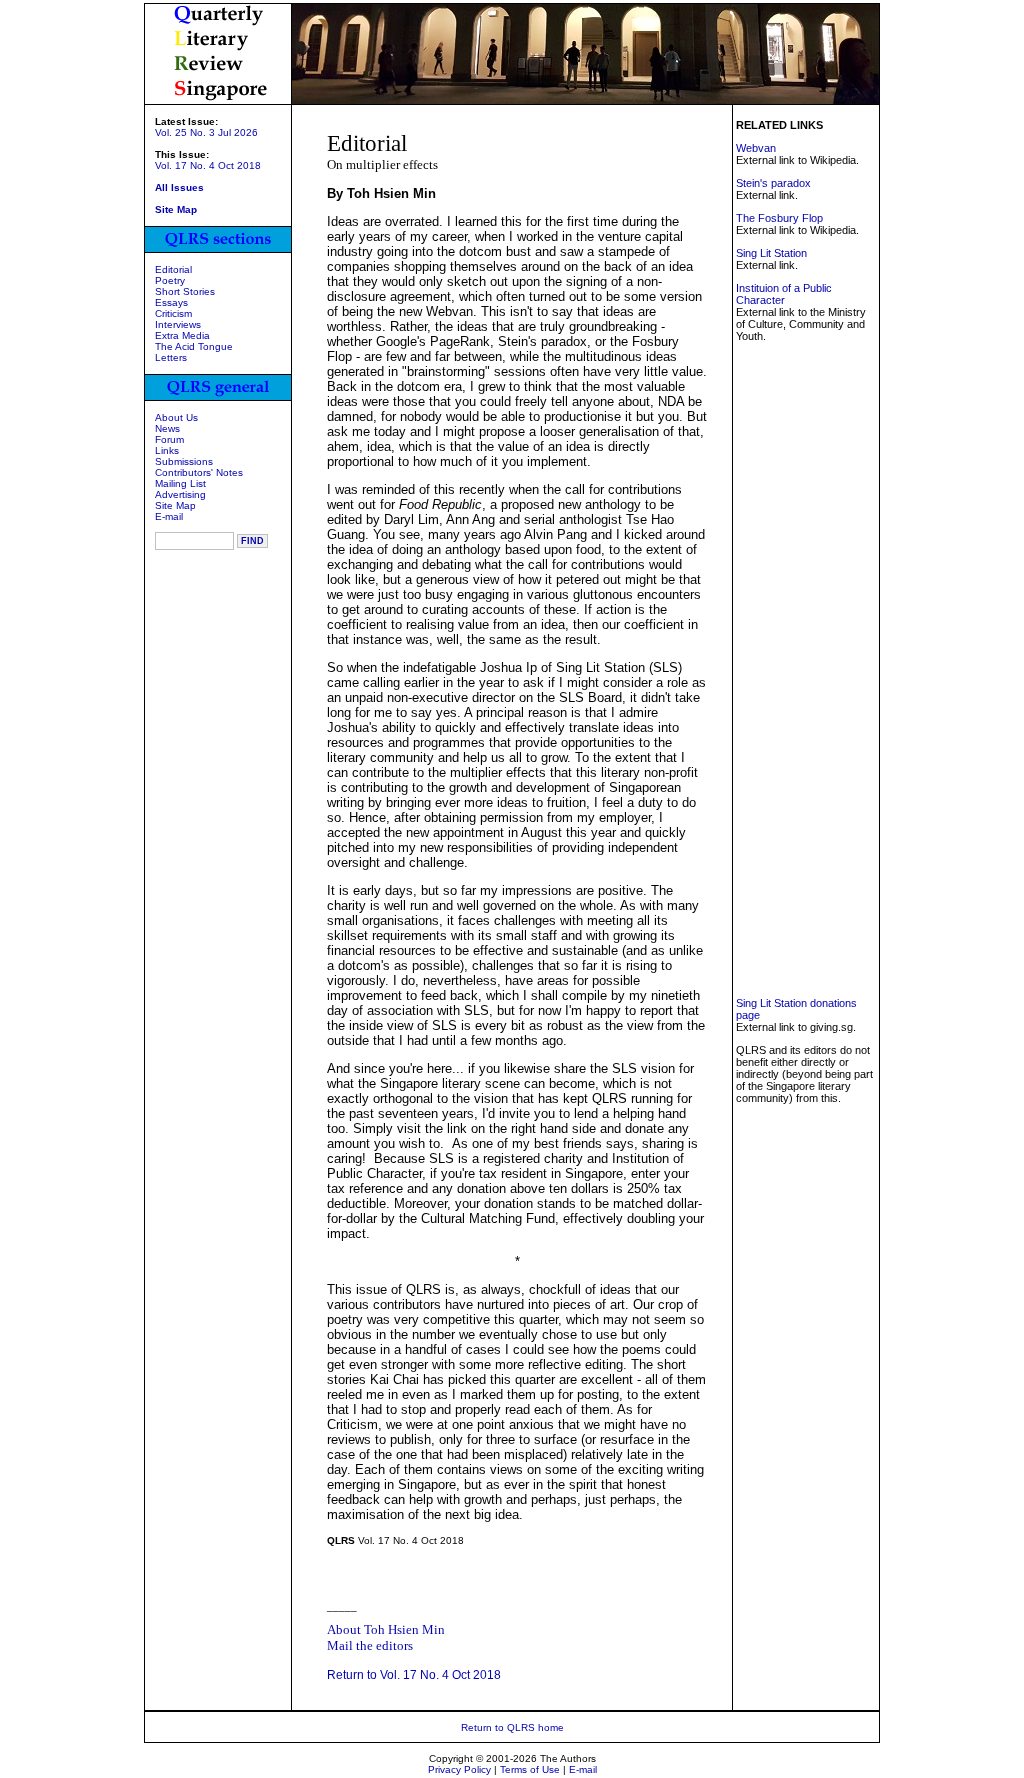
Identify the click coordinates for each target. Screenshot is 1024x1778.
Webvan (756, 148)
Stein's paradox (773, 183)
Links (167, 450)
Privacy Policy (459, 1769)
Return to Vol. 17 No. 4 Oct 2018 (414, 1675)
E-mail (169, 516)
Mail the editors (370, 1645)
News (167, 428)
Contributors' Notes (199, 472)
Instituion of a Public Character (784, 294)
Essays (171, 302)
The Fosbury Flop (779, 218)
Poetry (170, 280)
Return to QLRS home (512, 1727)
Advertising (180, 494)
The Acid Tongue (194, 346)
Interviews (178, 324)
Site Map (175, 505)
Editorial (173, 269)
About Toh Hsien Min (386, 1629)
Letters (171, 357)
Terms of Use (530, 1769)
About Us (176, 417)
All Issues (179, 187)
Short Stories (185, 291)
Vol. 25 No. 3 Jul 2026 (206, 132)
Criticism (173, 313)
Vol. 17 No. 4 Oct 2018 (208, 165)
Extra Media (182, 335)
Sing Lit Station (771, 253)
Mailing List (180, 483)
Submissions (184, 461)
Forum (169, 439)
